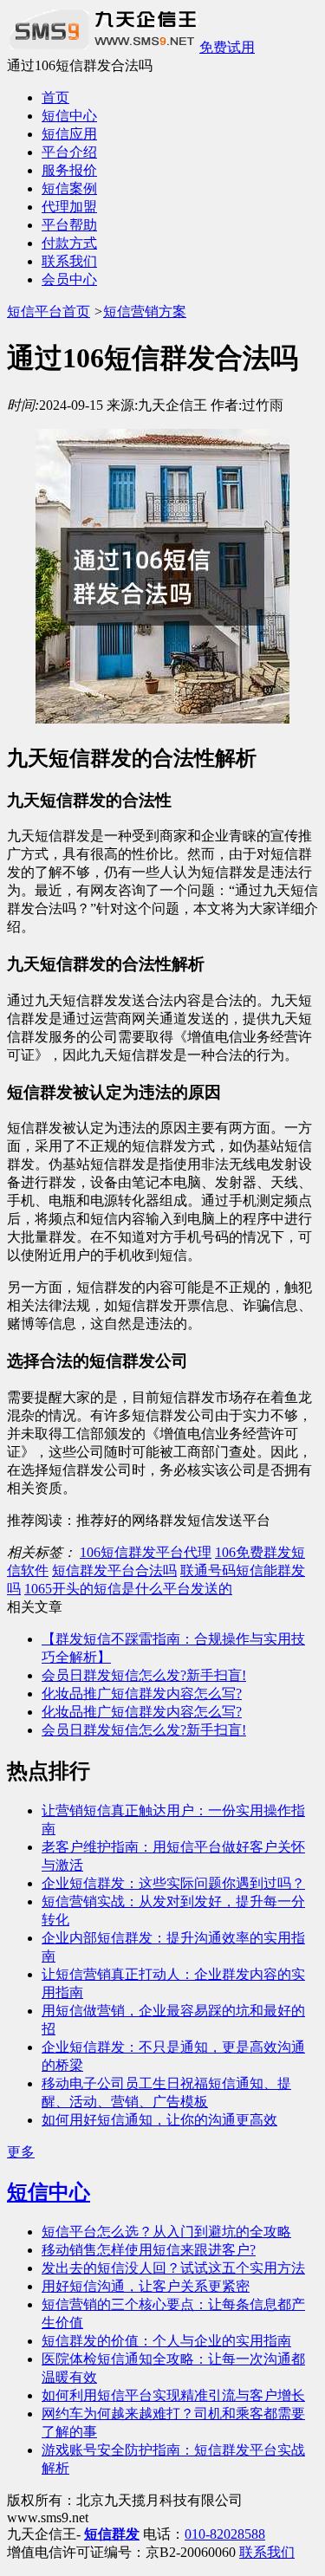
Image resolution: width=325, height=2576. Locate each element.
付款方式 (69, 243)
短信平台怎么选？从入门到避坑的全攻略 (166, 2232)
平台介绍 (69, 152)
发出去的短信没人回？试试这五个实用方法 (173, 2268)
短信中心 (69, 116)
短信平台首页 (49, 311)
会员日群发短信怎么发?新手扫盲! (144, 1675)
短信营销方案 (145, 311)
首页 (55, 97)
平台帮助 (69, 225)
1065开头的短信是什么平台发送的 (128, 1589)
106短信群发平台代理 (146, 1552)
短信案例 (69, 188)
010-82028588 (225, 2534)
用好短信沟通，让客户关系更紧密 (146, 2286)
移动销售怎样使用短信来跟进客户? (149, 2250)
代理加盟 (69, 207)
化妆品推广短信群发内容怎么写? (142, 1694)
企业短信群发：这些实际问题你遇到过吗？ (173, 1883)
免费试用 (227, 47)
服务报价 (69, 170)
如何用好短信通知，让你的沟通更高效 (159, 2120)
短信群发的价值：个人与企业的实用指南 (166, 2341)
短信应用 (69, 134)
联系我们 (69, 261)
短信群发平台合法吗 (114, 1570)
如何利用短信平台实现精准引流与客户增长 (173, 2395)
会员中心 (69, 279)
